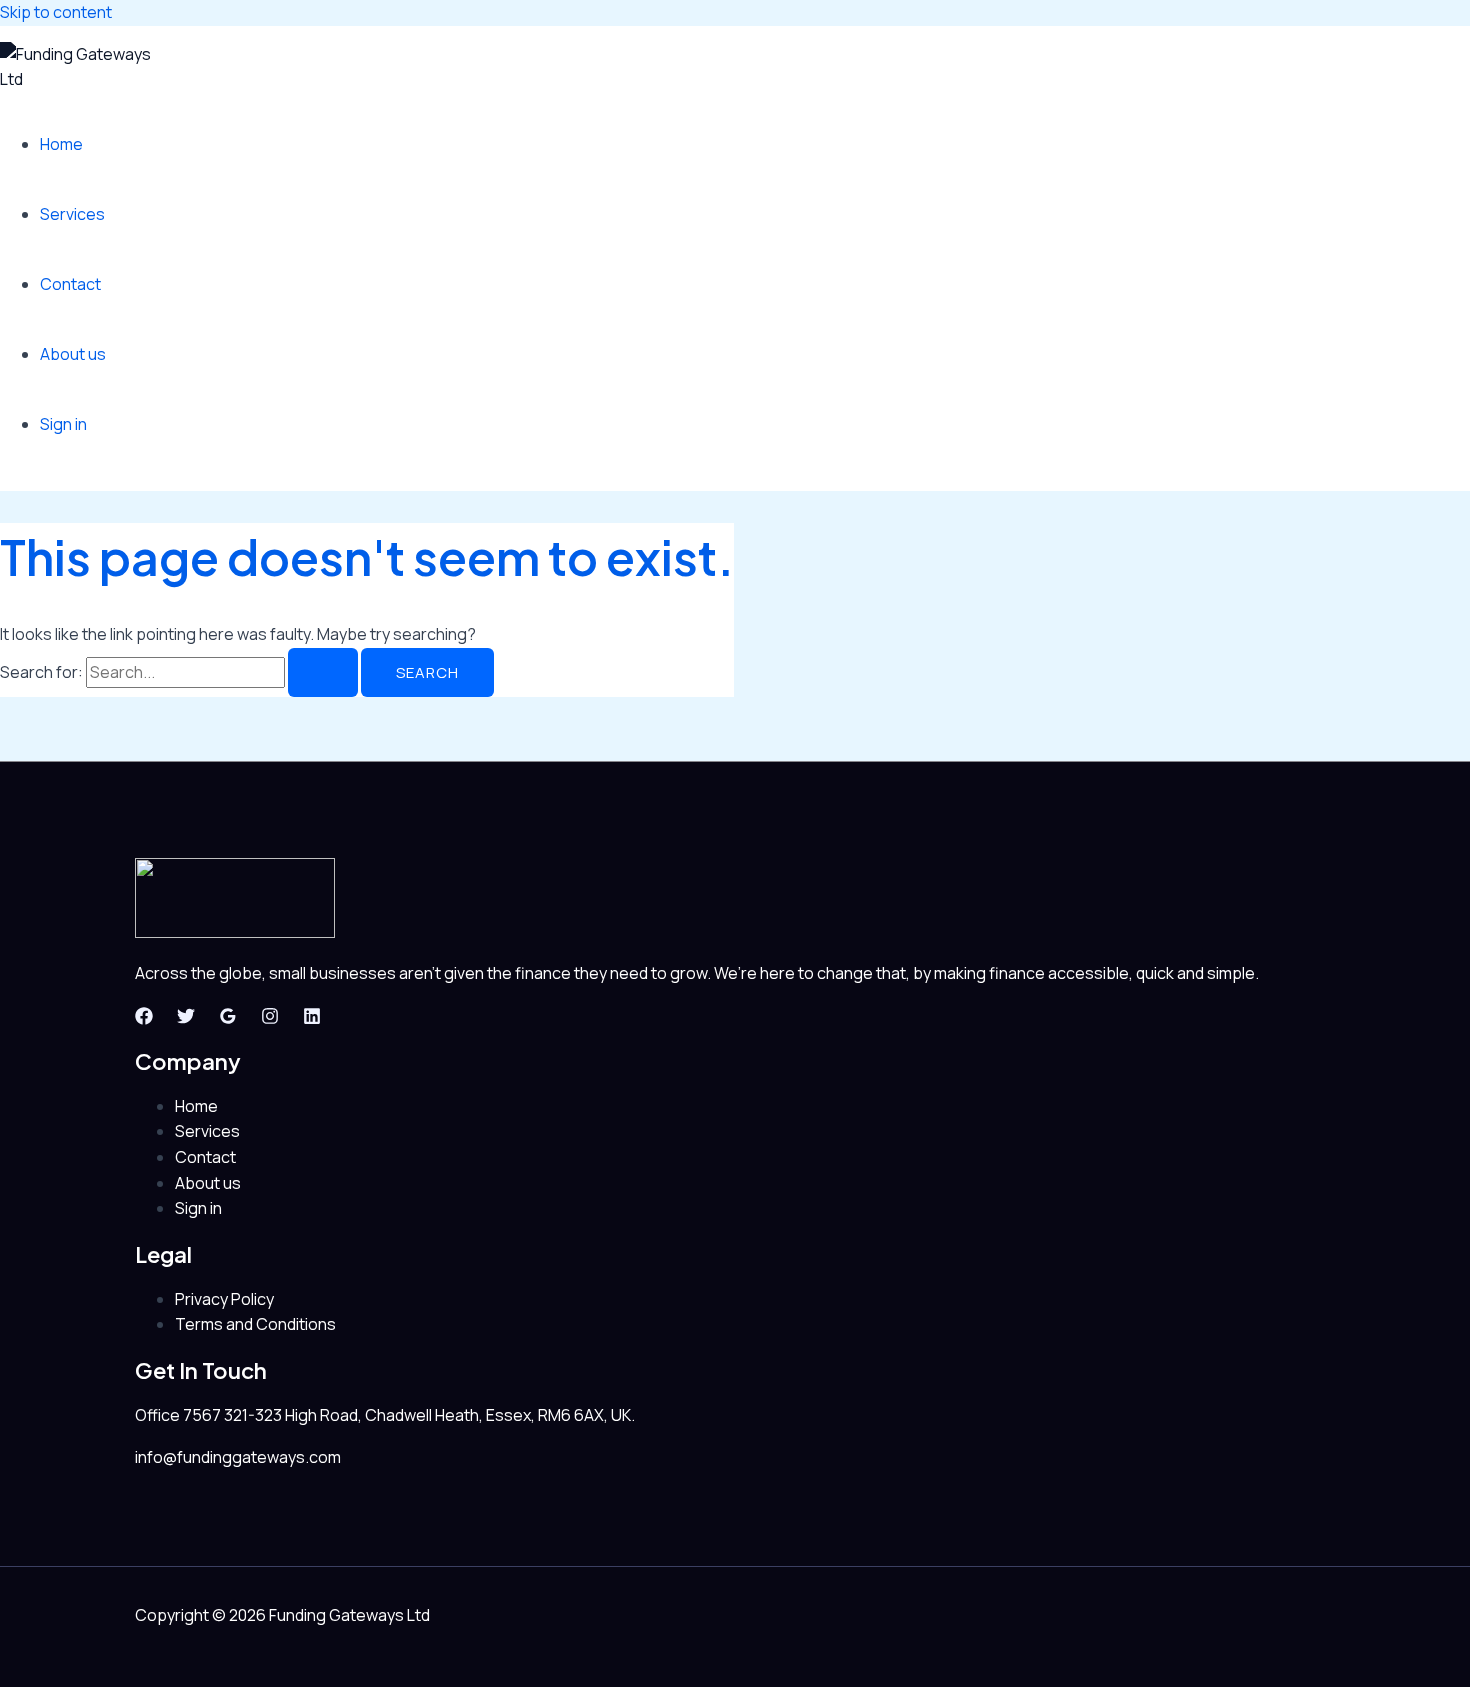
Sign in (63, 424)
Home (61, 144)
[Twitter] (186, 1019)
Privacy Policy (224, 1299)
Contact (70, 284)
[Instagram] (270, 1019)
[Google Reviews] (228, 1019)
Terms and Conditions (255, 1324)
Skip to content (56, 12)
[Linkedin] (312, 1019)
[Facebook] (144, 1019)
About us (73, 354)
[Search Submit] (323, 672)
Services (72, 214)
